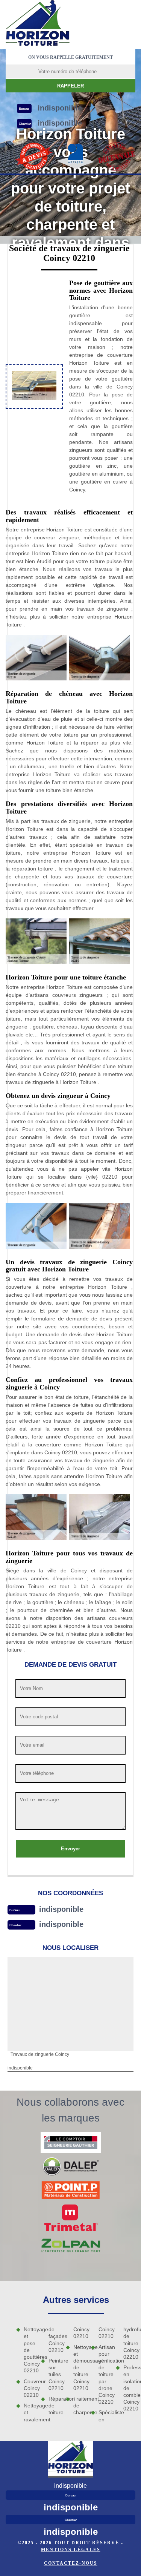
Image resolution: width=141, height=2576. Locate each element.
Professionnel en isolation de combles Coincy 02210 (129, 2388)
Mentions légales (71, 2550)
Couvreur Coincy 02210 (30, 2388)
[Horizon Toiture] (38, 24)
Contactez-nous (71, 2563)
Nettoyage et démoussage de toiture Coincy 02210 (79, 2368)
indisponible (61, 1909)
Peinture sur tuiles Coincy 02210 (55, 2374)
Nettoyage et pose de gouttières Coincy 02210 (30, 2350)
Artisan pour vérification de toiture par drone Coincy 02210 (105, 2375)
